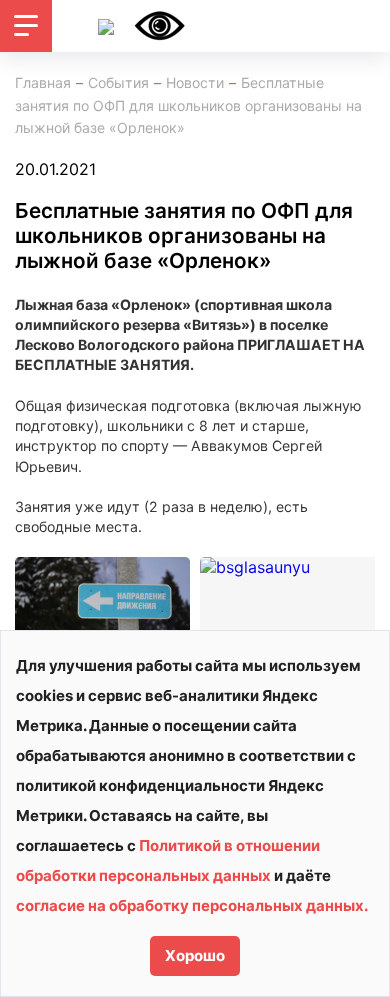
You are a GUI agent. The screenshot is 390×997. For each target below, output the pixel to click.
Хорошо (195, 955)
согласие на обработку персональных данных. (192, 905)
